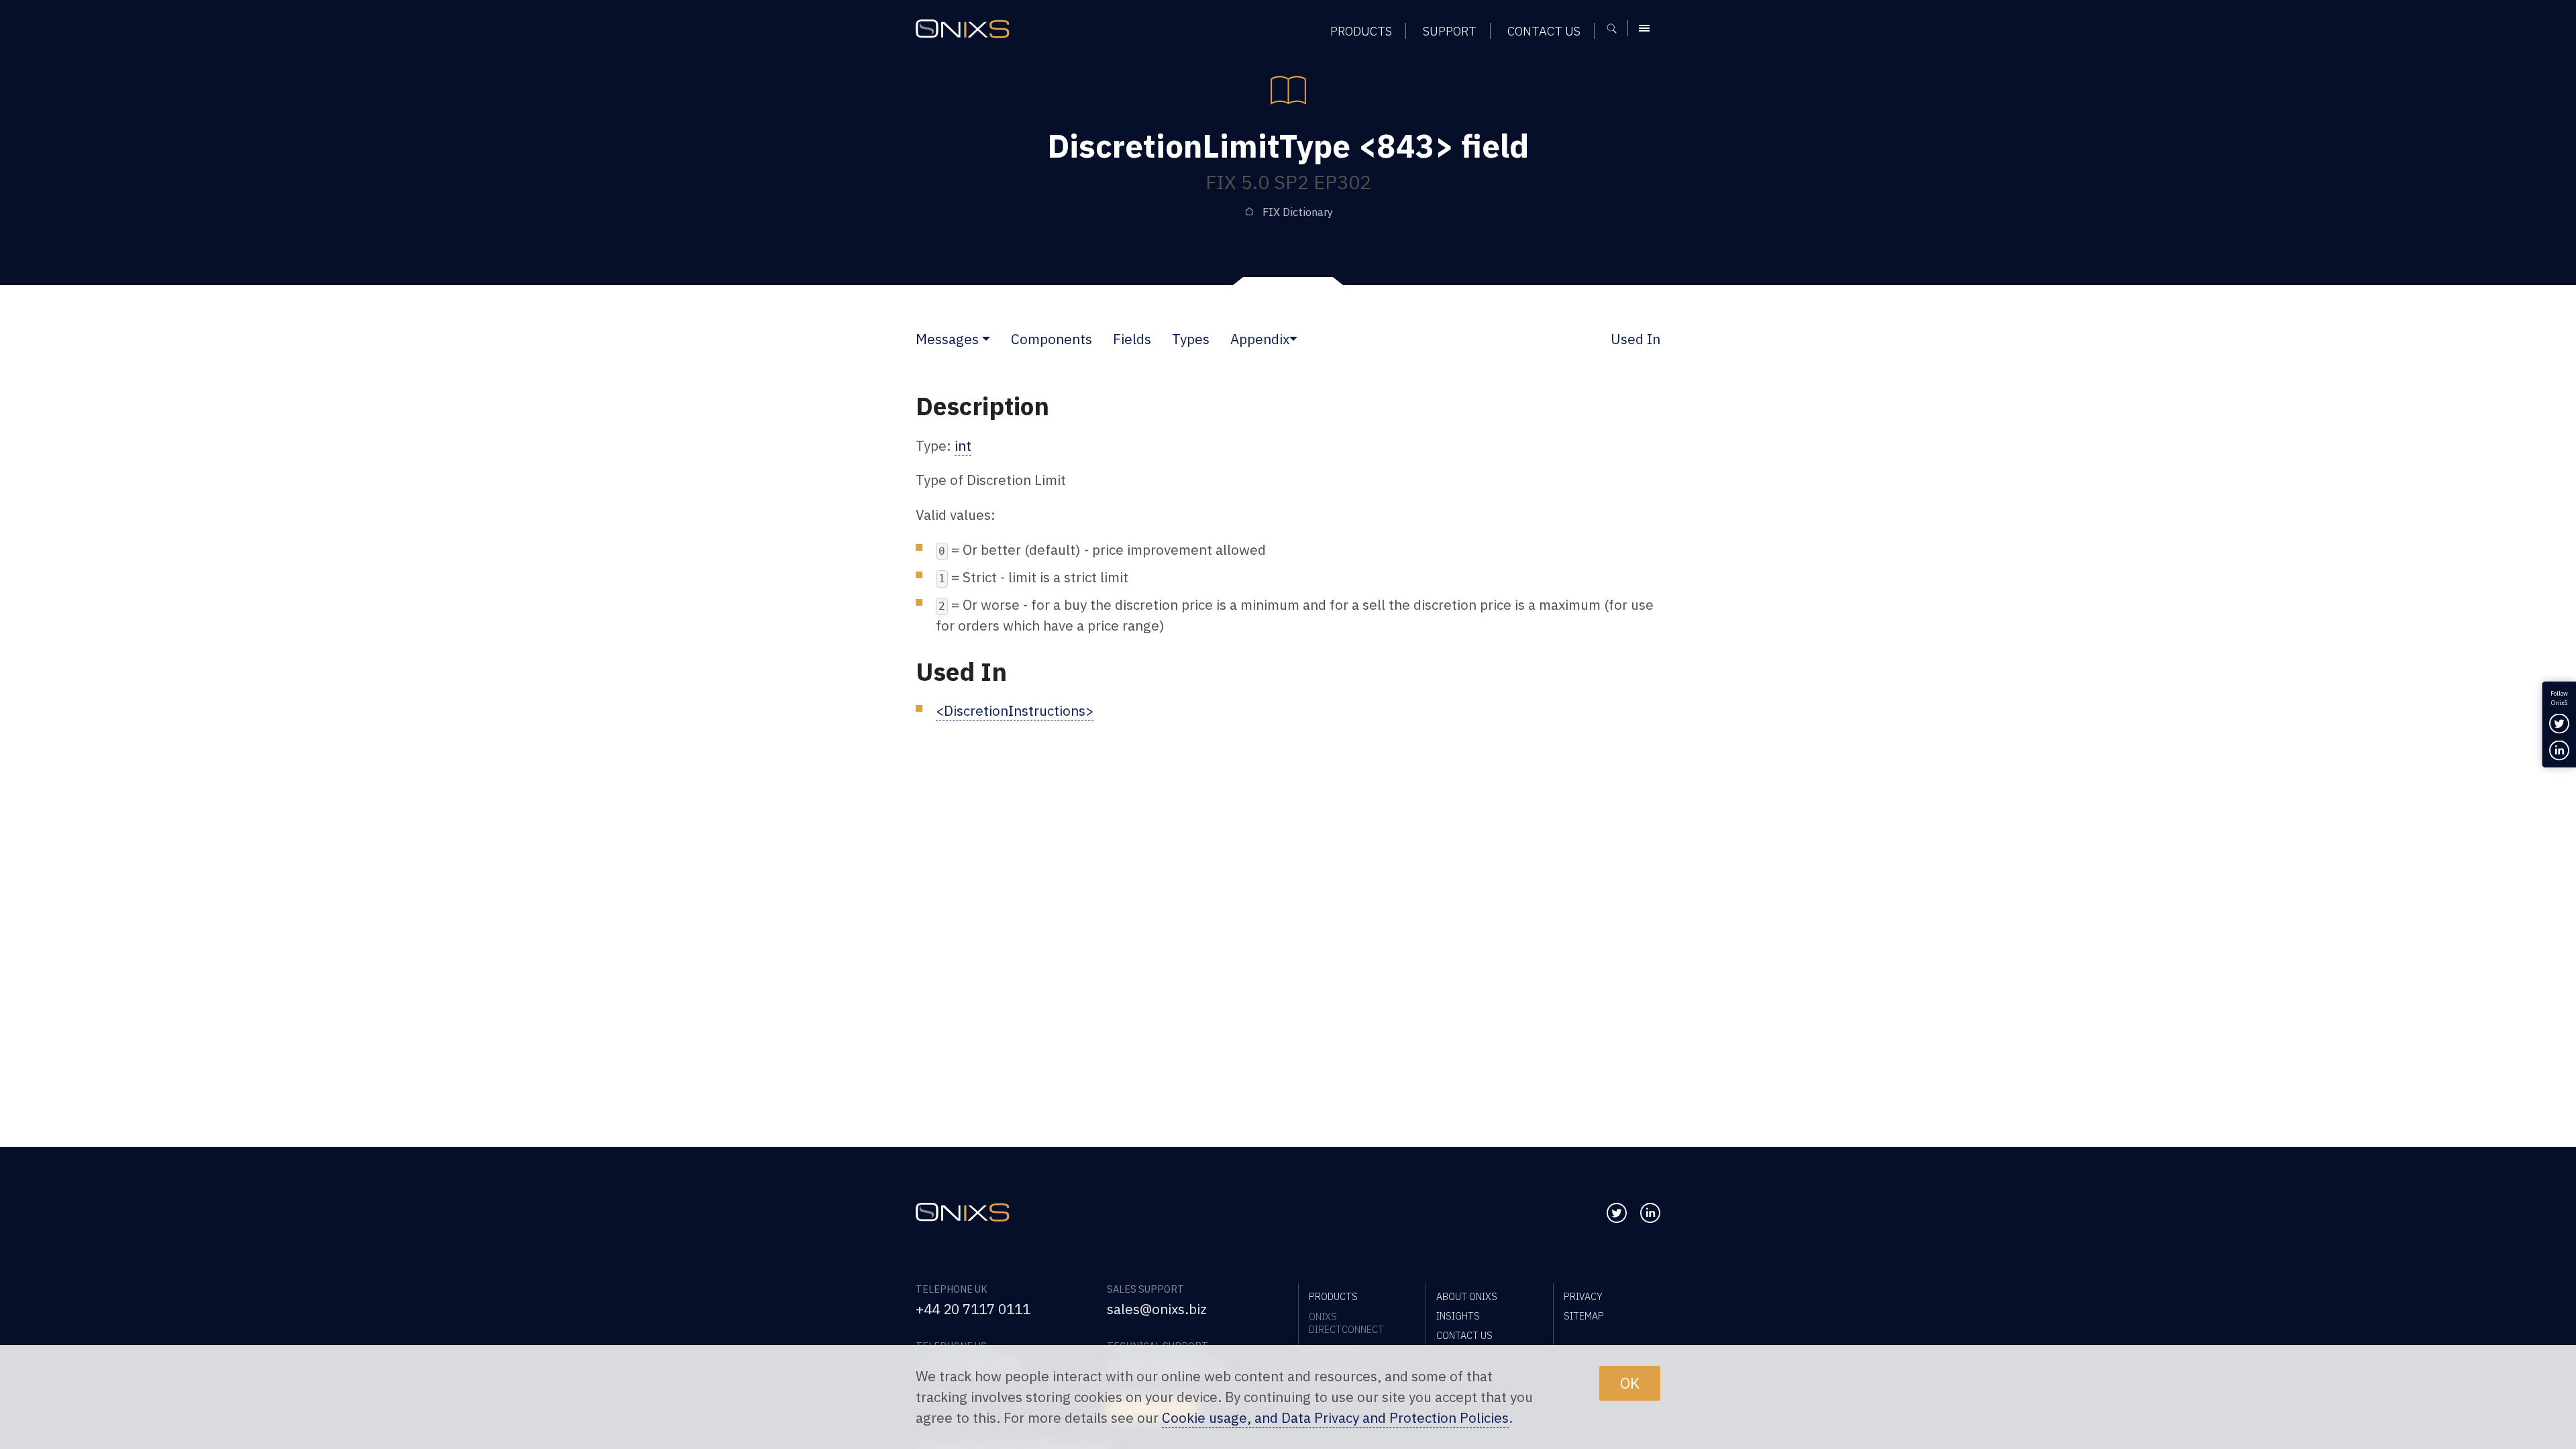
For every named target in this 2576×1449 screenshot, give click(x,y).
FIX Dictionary (1298, 212)
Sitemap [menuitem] (1584, 1316)
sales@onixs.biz (1157, 1309)
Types (1191, 339)
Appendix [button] (1260, 339)
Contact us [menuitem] (1544, 31)
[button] (986, 339)
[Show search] (1616, 28)
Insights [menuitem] (1458, 1316)
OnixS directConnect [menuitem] (1346, 1323)
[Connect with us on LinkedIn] (1650, 1213)
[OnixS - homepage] (963, 29)
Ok (1630, 1383)
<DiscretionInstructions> (1015, 711)
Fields (1132, 339)
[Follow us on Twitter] (1617, 1213)
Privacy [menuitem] (1583, 1296)
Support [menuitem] (1450, 31)
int (963, 446)
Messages (947, 339)
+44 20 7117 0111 (973, 1309)
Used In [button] (1635, 339)
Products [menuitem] (1361, 31)
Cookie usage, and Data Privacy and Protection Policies (1335, 1418)
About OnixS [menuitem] (1467, 1296)
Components (1052, 339)
